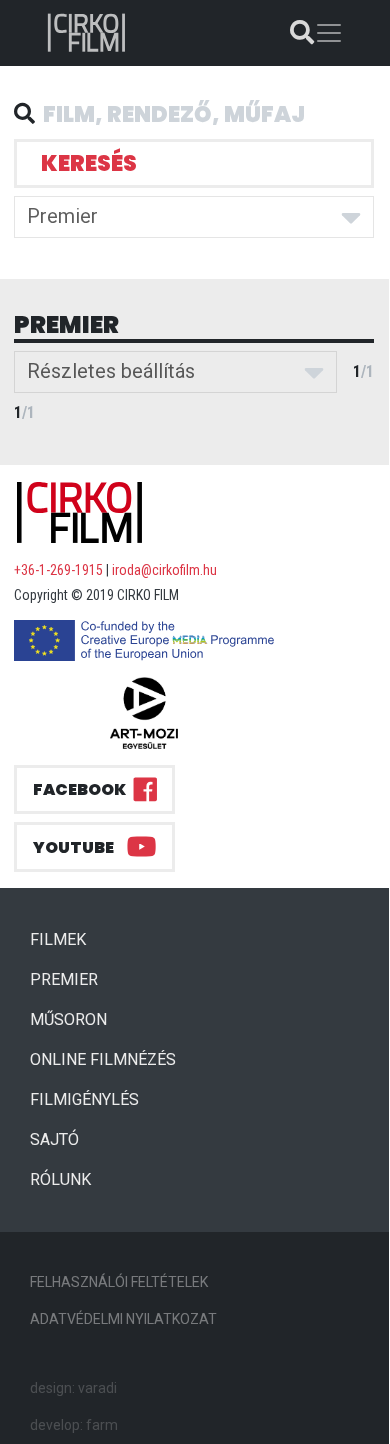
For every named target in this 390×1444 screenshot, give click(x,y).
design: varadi (73, 1388)
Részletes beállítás (111, 371)
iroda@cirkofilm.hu (164, 570)
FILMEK (66, 939)
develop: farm (74, 1425)
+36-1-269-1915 (58, 570)
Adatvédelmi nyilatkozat (123, 1319)
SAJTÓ (54, 1139)
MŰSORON (68, 1019)
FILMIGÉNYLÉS (84, 1099)
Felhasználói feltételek (119, 1282)
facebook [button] (79, 789)
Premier (62, 216)
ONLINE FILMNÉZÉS (103, 1059)
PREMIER (72, 979)
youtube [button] (73, 847)
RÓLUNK (60, 1179)
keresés (89, 163)
